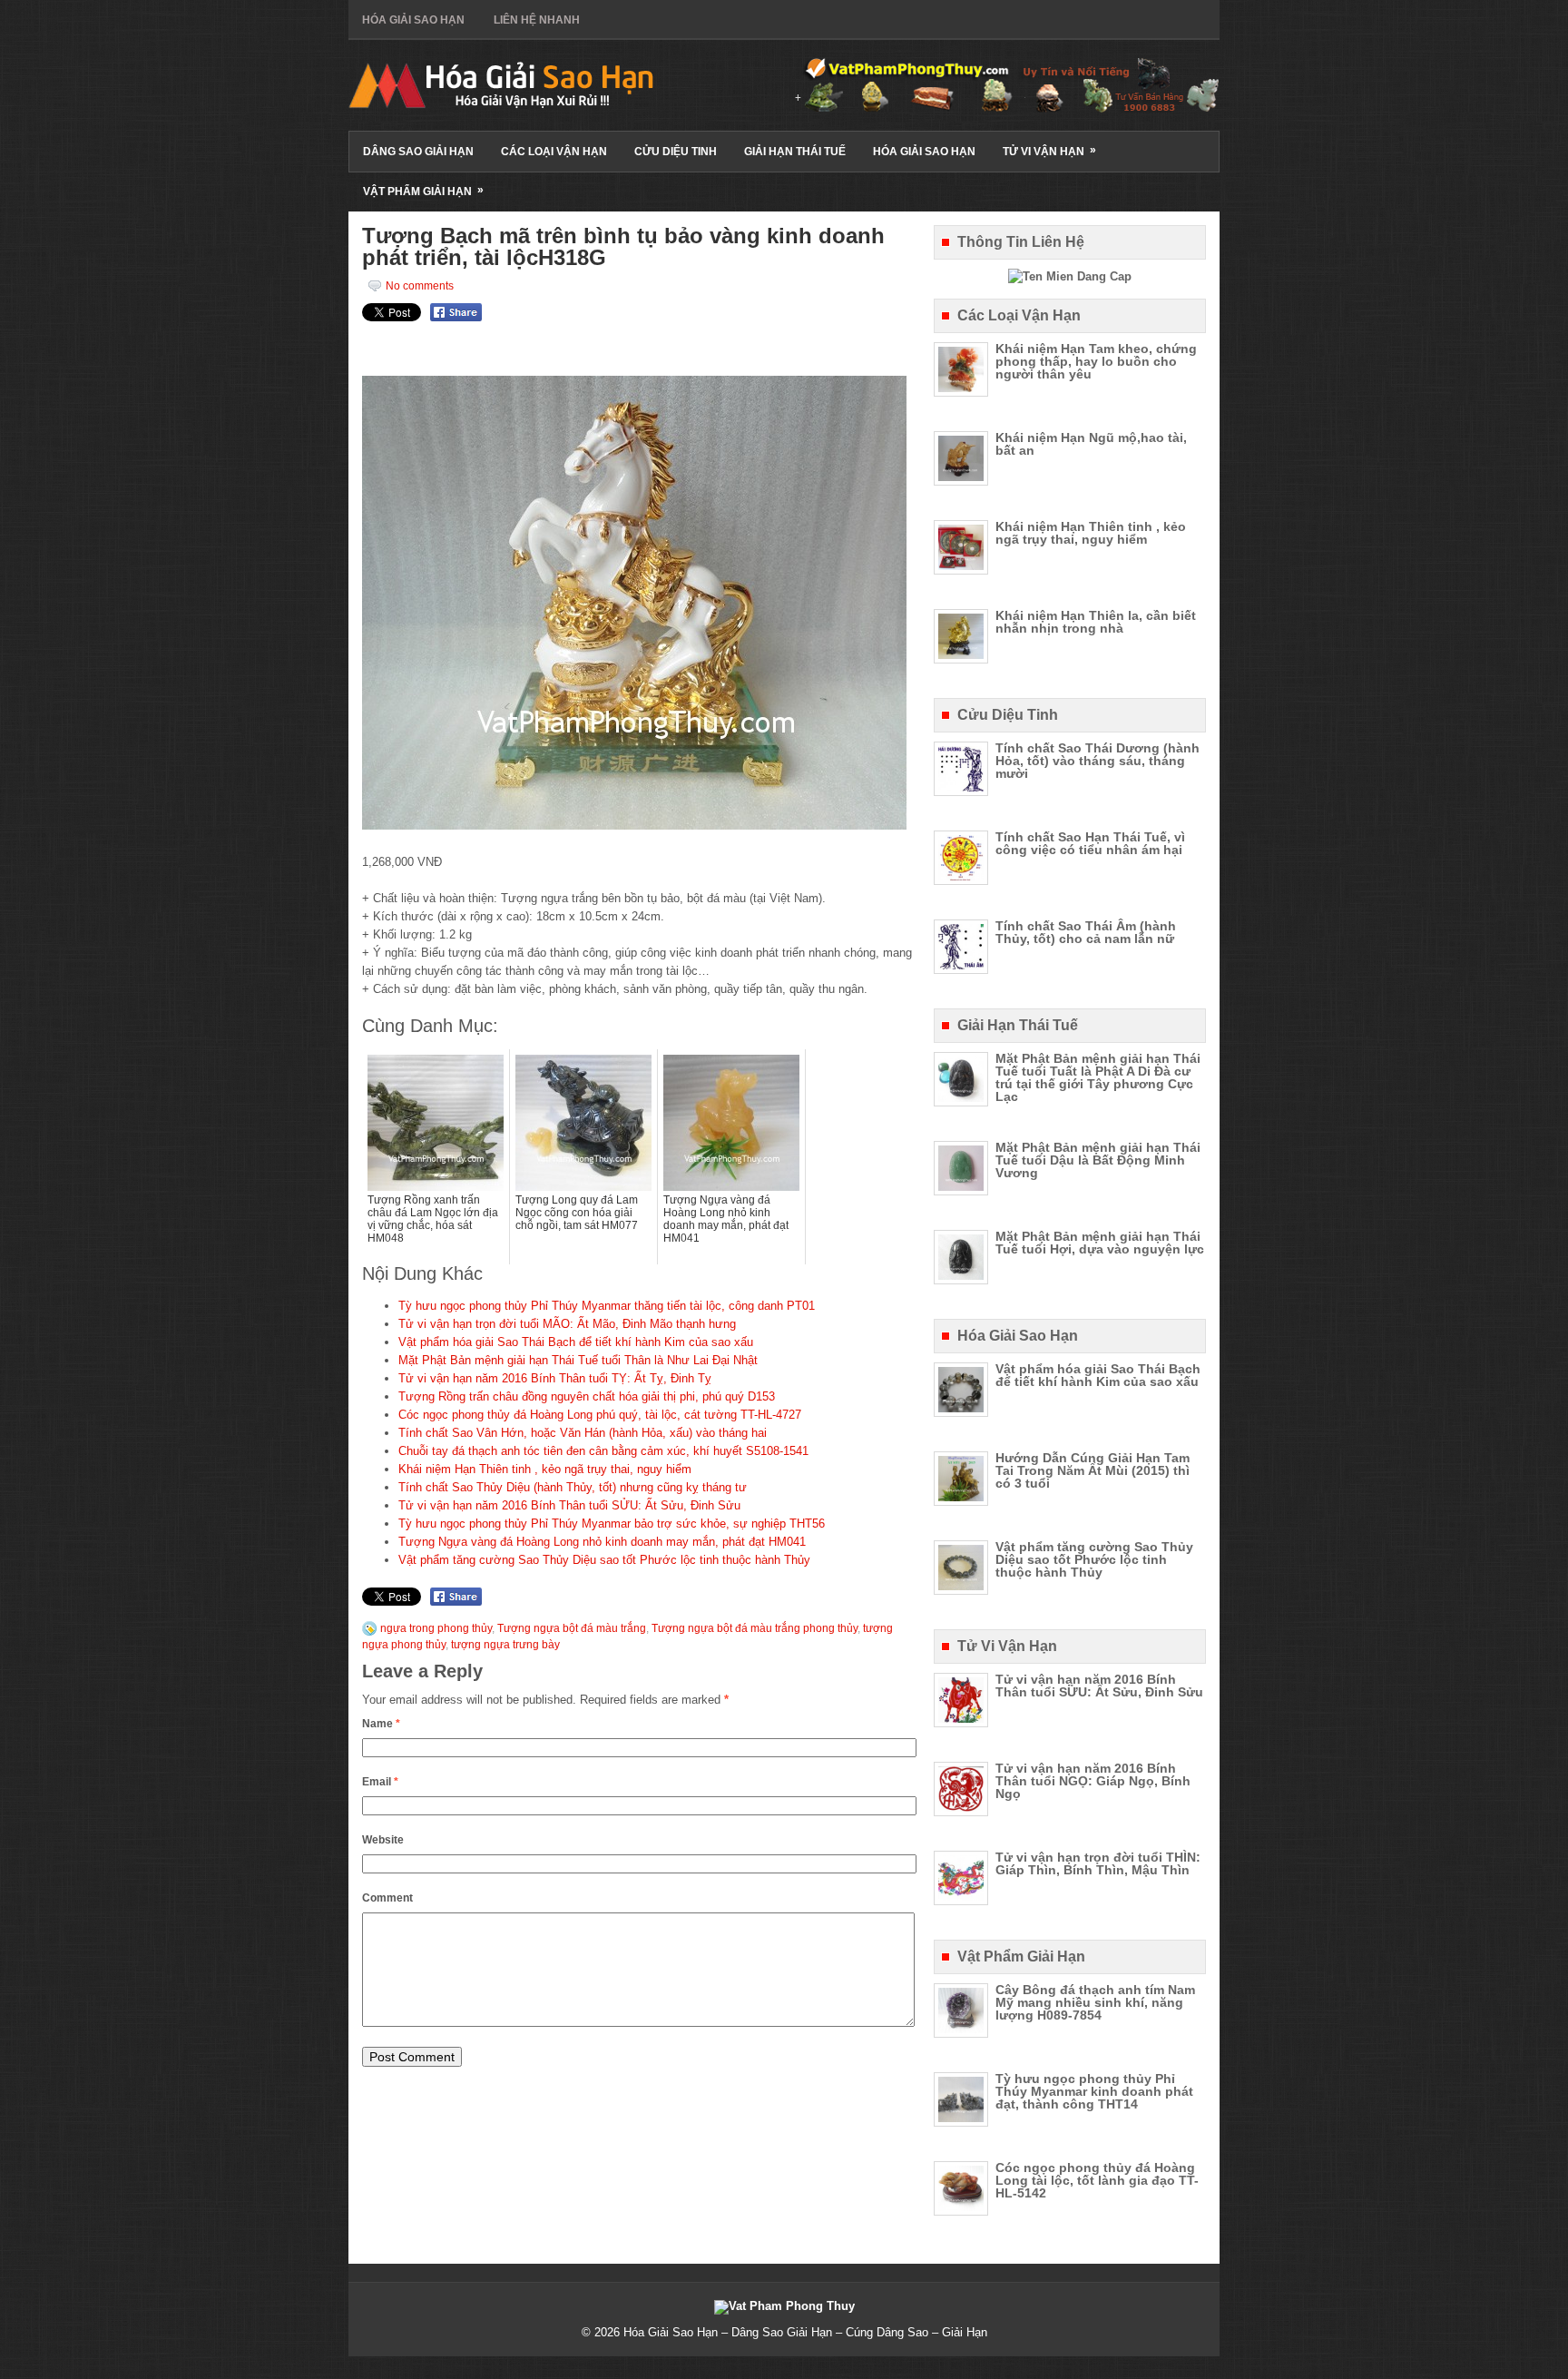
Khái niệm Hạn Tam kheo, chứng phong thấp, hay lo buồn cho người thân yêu (1096, 361)
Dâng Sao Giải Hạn (418, 152)
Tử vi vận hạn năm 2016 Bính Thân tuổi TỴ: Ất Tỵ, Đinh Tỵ (555, 1378)
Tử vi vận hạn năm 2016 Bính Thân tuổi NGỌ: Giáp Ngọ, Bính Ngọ (1093, 1781)
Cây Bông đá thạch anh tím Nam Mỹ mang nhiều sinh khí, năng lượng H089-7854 (1095, 2002)
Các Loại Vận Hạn (554, 152)
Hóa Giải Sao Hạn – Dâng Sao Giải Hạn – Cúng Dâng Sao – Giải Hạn (805, 2332)
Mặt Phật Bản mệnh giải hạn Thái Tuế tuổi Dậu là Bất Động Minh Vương (1098, 1160)
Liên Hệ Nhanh (537, 20)
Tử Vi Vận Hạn (1049, 151)
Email (380, 1782)
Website (383, 1840)
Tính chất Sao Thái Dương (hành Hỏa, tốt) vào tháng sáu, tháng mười (1098, 761)
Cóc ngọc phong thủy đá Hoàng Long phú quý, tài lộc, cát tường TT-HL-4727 (600, 1415)
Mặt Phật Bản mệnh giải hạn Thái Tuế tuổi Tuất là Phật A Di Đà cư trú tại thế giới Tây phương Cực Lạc (1098, 1077)
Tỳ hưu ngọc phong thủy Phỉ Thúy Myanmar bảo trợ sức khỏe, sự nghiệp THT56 (612, 1524)
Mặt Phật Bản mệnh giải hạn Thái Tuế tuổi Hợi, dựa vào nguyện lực (1100, 1243)
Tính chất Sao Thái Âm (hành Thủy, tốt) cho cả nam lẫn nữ (1086, 932)
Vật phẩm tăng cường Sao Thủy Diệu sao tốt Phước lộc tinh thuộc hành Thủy (604, 1560)
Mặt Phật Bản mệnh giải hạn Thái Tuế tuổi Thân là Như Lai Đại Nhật (578, 1360)
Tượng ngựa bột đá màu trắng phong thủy (755, 1628)
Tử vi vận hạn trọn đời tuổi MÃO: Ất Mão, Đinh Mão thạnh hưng (567, 1324)
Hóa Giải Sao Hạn (413, 20)
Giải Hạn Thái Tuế (795, 152)
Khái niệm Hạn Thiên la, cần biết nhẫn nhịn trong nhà (1096, 622)
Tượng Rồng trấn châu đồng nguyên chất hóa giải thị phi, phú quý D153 (587, 1396)
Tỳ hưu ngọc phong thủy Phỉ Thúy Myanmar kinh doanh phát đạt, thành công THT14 (1094, 2091)
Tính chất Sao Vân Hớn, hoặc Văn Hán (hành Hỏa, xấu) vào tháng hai (583, 1433)
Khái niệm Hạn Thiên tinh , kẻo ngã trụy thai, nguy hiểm (545, 1469)
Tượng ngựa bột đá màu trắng (572, 1628)
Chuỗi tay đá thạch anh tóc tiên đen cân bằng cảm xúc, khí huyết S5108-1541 (603, 1451)
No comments (420, 286)
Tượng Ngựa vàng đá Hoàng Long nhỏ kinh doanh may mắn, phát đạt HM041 (602, 1542)
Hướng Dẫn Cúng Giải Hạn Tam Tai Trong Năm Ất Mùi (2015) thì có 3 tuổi (1093, 1470)
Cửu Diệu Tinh (676, 152)
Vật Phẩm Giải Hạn (423, 191)
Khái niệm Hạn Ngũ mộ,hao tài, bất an (1091, 444)
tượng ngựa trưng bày (505, 1645)
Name (381, 1724)
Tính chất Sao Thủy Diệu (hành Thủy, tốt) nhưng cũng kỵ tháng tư (573, 1487)
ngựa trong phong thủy (436, 1628)
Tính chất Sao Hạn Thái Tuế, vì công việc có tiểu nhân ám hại (1090, 843)
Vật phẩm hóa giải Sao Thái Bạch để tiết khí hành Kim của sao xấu (576, 1342)
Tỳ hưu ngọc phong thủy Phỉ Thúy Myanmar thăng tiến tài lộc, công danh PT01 (607, 1306)
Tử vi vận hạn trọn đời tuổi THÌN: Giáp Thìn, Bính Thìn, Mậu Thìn (1098, 1863)
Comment (387, 1898)
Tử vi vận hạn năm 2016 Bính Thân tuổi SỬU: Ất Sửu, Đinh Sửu (569, 1505)
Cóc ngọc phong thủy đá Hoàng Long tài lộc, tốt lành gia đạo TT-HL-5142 (1097, 2180)
